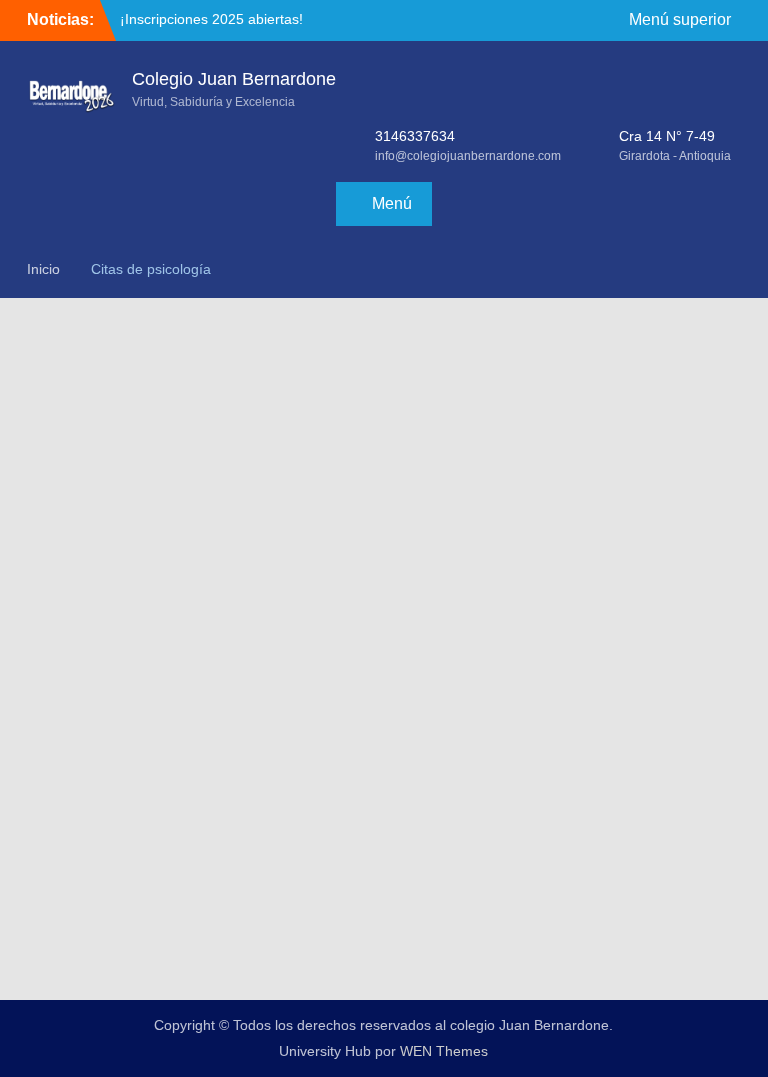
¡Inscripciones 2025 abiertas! (211, 19)
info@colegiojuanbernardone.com (468, 156)
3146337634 (415, 136)
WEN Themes (444, 1051)
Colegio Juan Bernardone (234, 79)
